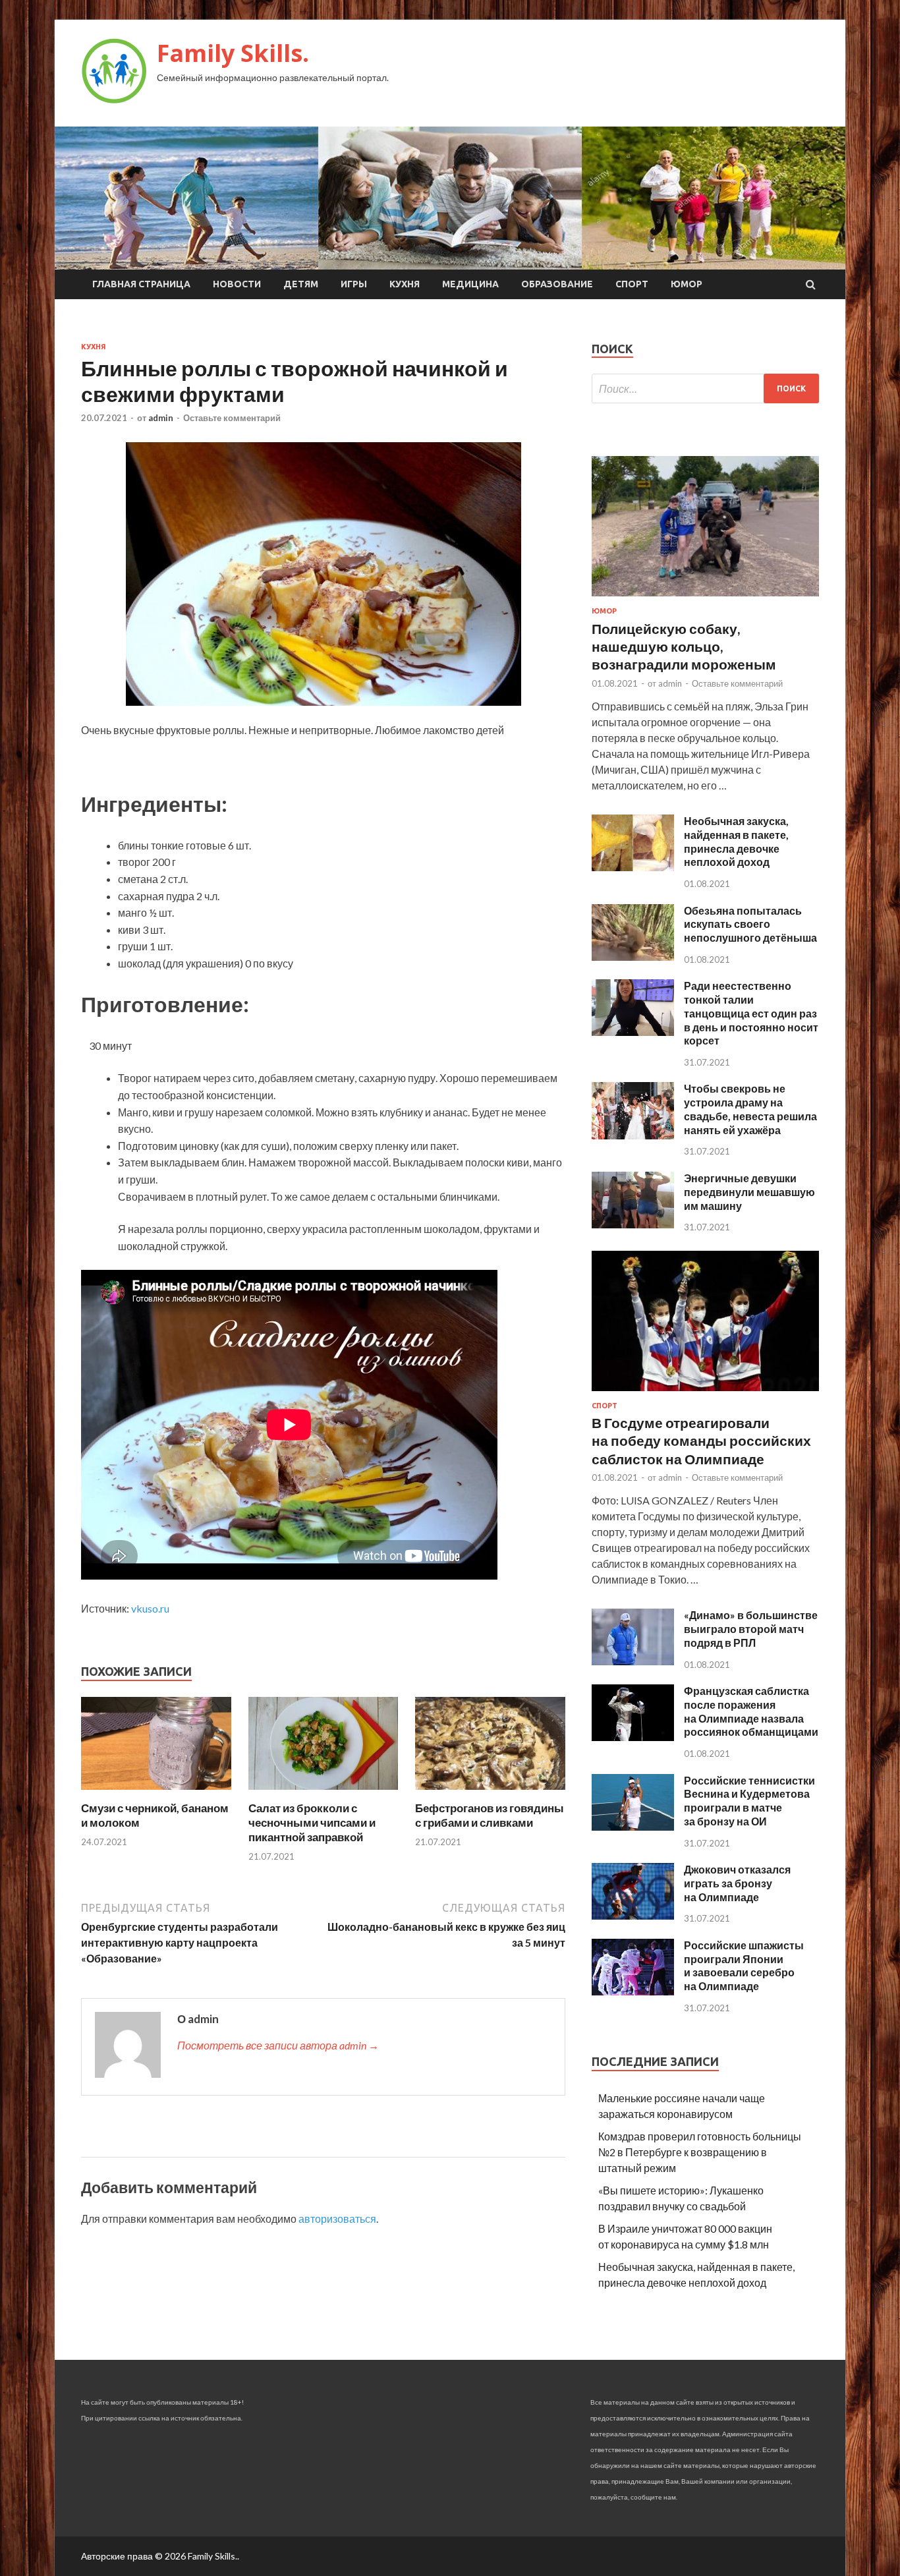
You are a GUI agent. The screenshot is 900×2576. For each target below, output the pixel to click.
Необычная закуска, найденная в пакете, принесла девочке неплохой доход (736, 841)
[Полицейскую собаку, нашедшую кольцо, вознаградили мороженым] (705, 599)
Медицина (470, 284)
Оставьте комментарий (232, 418)
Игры (354, 284)
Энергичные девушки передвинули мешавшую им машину (749, 1192)
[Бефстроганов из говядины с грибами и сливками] (490, 1793)
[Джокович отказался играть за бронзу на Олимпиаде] (633, 1915)
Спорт (632, 284)
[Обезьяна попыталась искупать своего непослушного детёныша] (633, 957)
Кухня (405, 284)
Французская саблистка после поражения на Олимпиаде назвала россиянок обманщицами (751, 1711)
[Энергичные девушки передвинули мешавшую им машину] (633, 1224)
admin (161, 418)
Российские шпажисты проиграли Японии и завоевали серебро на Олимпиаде (744, 1965)
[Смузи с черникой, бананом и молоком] (156, 1793)
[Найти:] (705, 388)
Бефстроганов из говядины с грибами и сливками (490, 1815)
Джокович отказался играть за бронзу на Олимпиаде (737, 1883)
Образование (557, 284)
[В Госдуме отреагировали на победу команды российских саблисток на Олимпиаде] (705, 1393)
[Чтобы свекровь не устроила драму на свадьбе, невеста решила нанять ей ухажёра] (633, 1135)
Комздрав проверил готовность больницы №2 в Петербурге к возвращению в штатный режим (700, 2152)
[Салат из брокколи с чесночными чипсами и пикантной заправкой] (323, 1793)
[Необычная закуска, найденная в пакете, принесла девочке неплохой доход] (633, 867)
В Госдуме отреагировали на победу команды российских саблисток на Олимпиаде (701, 1441)
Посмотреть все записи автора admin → (278, 2045)
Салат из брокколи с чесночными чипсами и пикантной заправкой (312, 1822)
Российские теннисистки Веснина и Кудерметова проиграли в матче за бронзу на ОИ (749, 1801)
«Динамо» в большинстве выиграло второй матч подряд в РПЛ (751, 1629)
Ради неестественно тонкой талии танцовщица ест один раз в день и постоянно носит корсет (751, 1013)
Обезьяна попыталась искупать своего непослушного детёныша (750, 924)
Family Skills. (233, 53)
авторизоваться (337, 2218)
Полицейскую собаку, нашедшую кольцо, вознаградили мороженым (684, 646)
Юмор (687, 284)
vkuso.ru (150, 1608)
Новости (237, 284)
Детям (301, 284)
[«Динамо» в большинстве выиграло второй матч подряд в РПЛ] (633, 1661)
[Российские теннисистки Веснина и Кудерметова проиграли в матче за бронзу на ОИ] (633, 1826)
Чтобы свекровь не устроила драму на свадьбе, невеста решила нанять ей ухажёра (750, 1109)
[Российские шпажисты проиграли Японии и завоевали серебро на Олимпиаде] (633, 1991)
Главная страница (141, 284)
